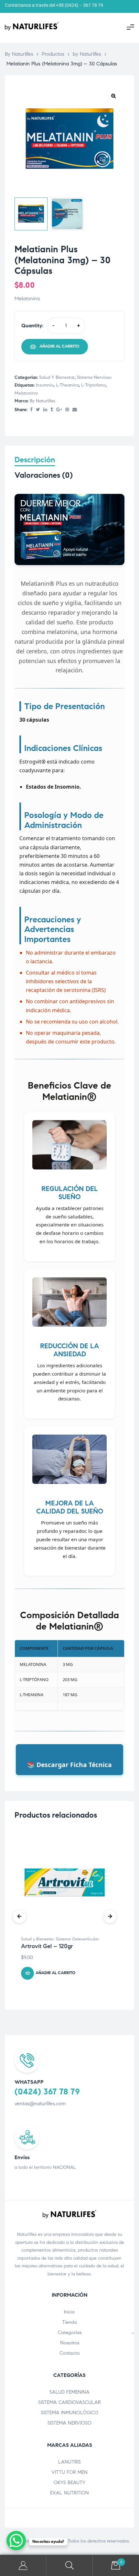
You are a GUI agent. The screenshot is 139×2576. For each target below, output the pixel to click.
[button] (113, 96)
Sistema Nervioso (94, 377)
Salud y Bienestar (57, 377)
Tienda (69, 2322)
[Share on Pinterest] (67, 410)
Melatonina (26, 393)
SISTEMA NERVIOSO (69, 2423)
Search (69, 2566)
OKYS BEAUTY (69, 2483)
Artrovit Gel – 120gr (47, 1946)
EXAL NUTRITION (69, 2493)
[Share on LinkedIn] (45, 410)
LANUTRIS (69, 2462)
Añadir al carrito (59, 346)
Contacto (70, 2353)
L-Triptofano (93, 385)
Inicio (69, 2312)
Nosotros (70, 2343)
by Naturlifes (43, 401)
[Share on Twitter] (38, 410)
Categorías (70, 2332)
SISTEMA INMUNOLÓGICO (69, 2413)
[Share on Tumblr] (52, 410)
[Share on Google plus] (59, 410)
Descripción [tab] (35, 460)
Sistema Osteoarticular (78, 1939)
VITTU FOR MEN (69, 2472)
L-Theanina (67, 385)
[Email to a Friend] (75, 410)
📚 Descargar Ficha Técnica (69, 1765)
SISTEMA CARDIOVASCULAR (69, 2402)
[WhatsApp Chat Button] (16, 2541)
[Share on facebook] (31, 410)
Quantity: (32, 326)
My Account (23, 2566)
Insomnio (45, 385)
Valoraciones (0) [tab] (44, 475)
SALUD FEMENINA (69, 2392)
